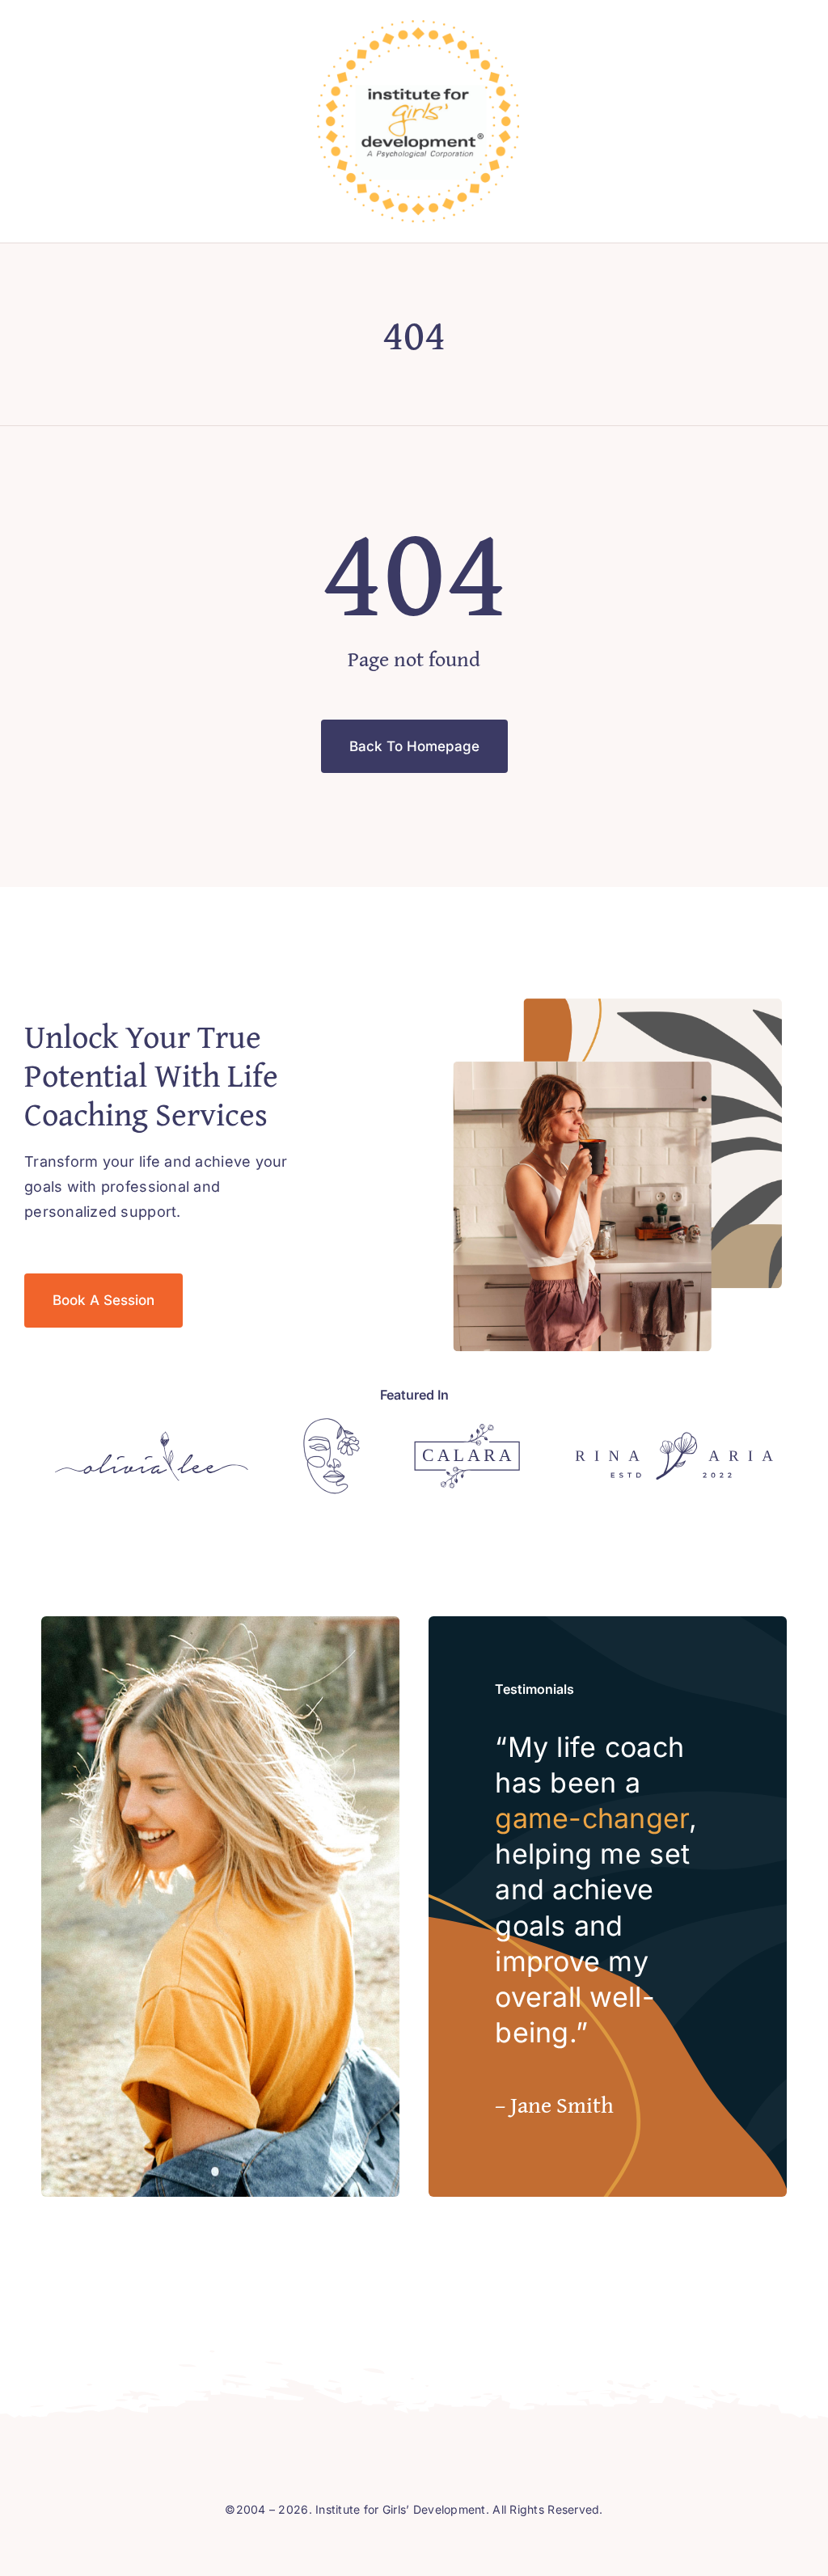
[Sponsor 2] (332, 1425)
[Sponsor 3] (467, 1431)
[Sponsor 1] (152, 1438)
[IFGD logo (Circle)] (418, 27)
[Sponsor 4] (674, 1439)
